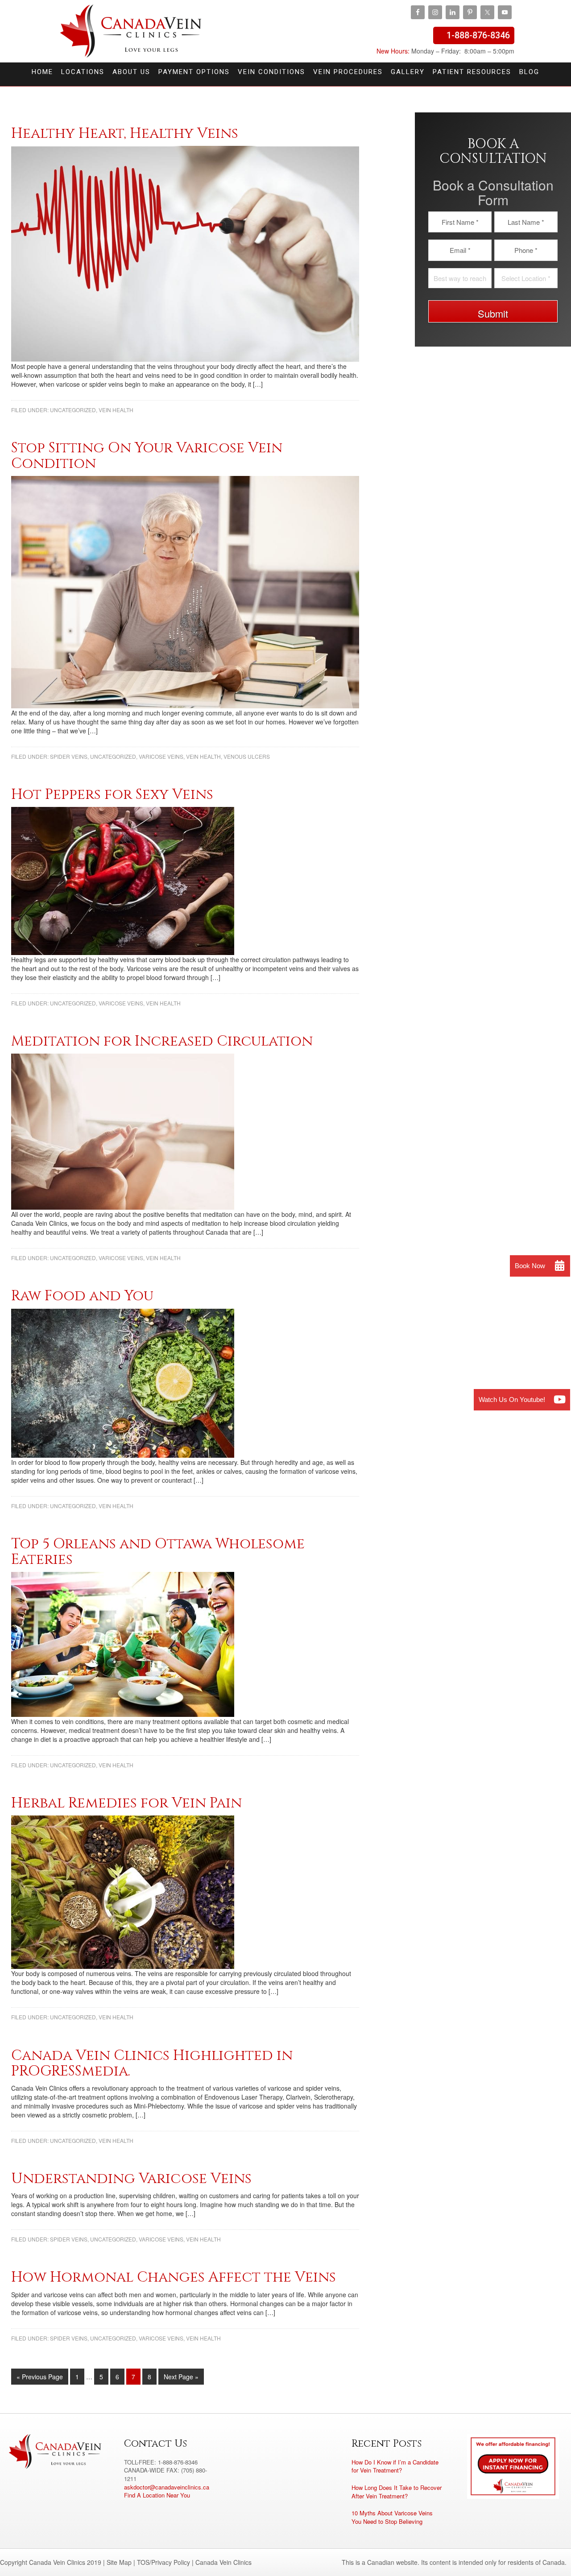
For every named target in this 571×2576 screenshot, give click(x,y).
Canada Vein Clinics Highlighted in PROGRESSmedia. (152, 2063)
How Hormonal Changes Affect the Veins (174, 2277)
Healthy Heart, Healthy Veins (125, 134)
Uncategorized (73, 410)
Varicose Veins (161, 756)
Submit (493, 313)
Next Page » (181, 2377)
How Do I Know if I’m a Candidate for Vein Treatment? (395, 2466)
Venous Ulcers (247, 756)
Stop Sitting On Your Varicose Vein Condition (147, 456)
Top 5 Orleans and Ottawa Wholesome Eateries (158, 1552)
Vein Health (116, 410)
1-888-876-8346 (478, 35)
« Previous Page (40, 2377)
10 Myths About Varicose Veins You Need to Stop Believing (392, 2517)
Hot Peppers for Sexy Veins (112, 795)
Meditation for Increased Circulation (162, 1041)
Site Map (119, 2562)
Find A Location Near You (157, 2495)
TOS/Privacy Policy (163, 2562)
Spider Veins (69, 756)
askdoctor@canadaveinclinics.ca (167, 2487)
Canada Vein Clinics (131, 31)
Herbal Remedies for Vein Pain (126, 1803)
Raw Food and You (82, 1296)
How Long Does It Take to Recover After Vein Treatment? (397, 2492)
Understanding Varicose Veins (131, 2179)
